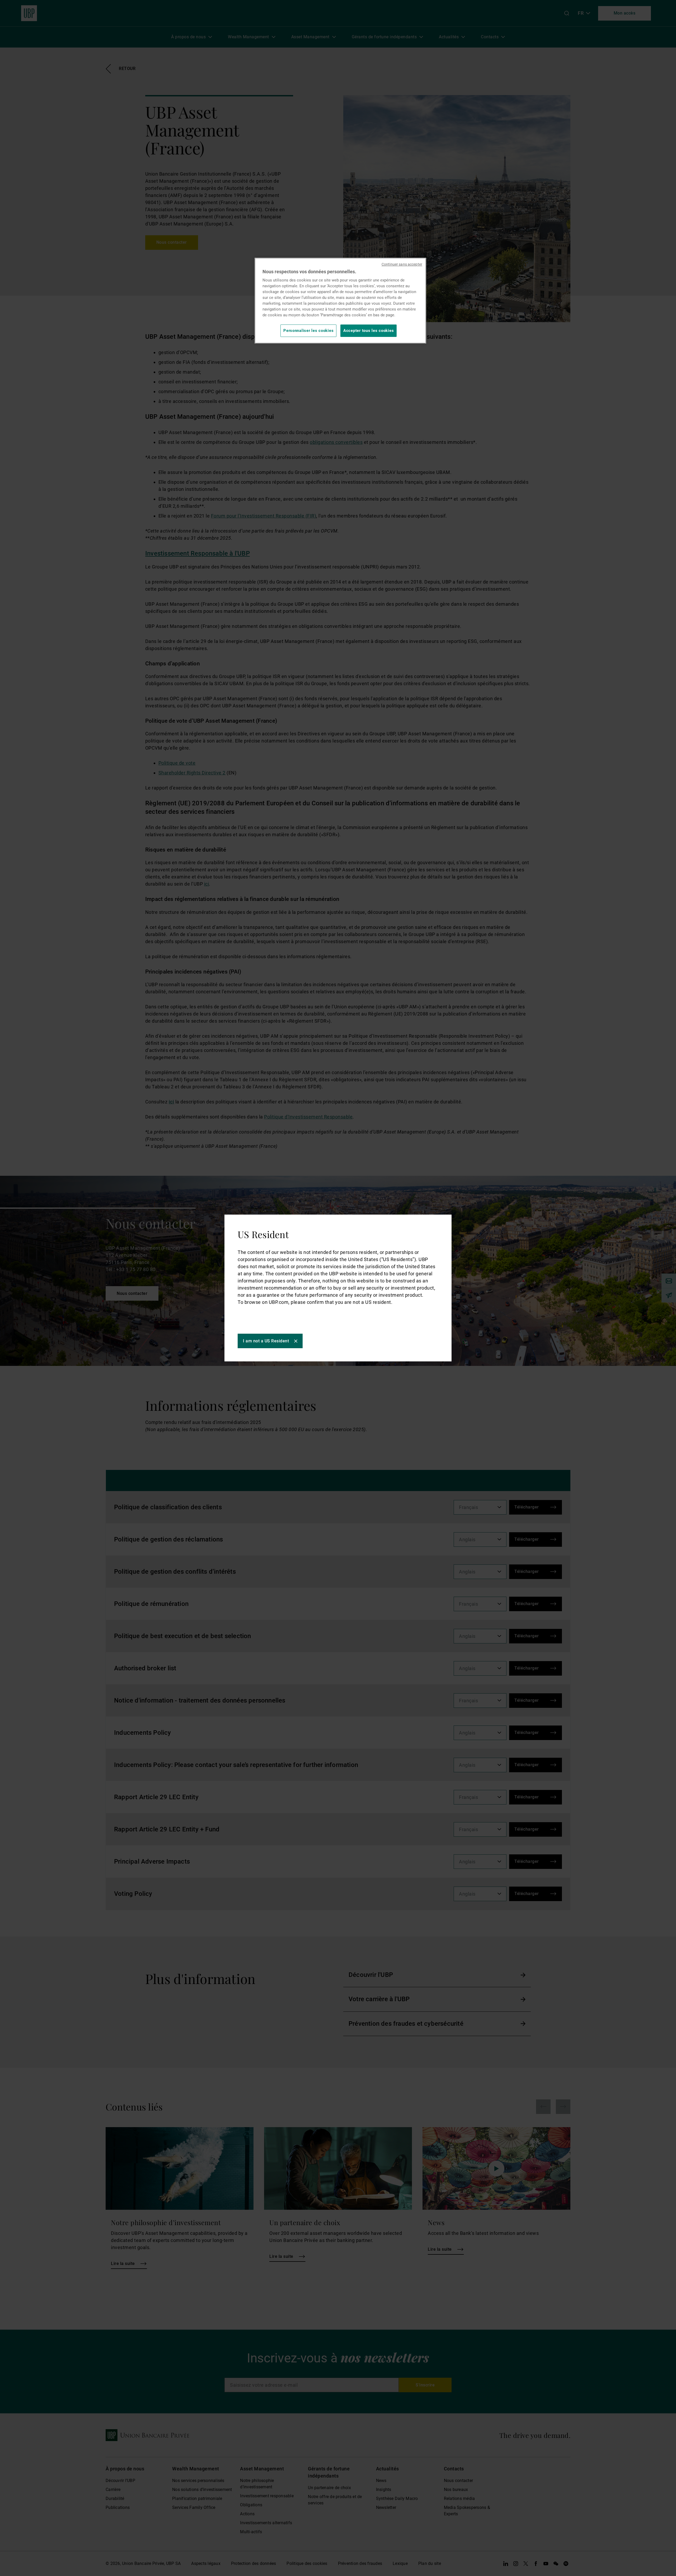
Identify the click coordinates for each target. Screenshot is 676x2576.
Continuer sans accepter (402, 264)
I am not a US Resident (266, 1341)
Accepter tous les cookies (368, 331)
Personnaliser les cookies (308, 331)
